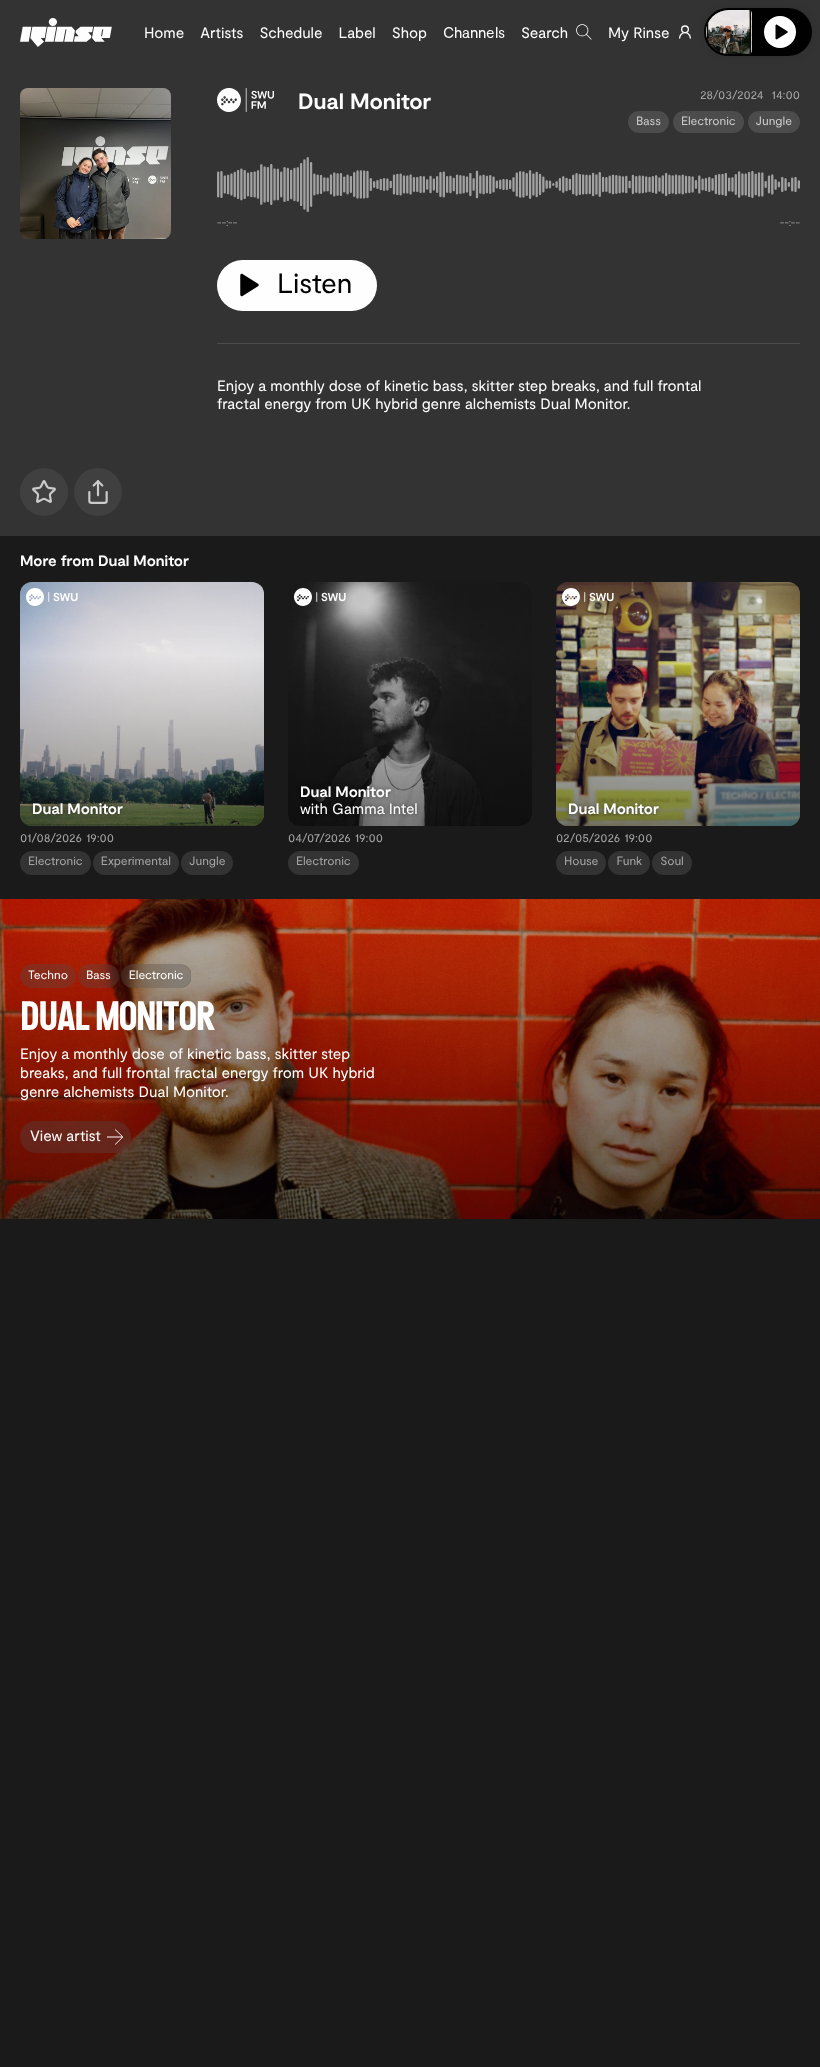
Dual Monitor (364, 101)
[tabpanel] (508, 188)
